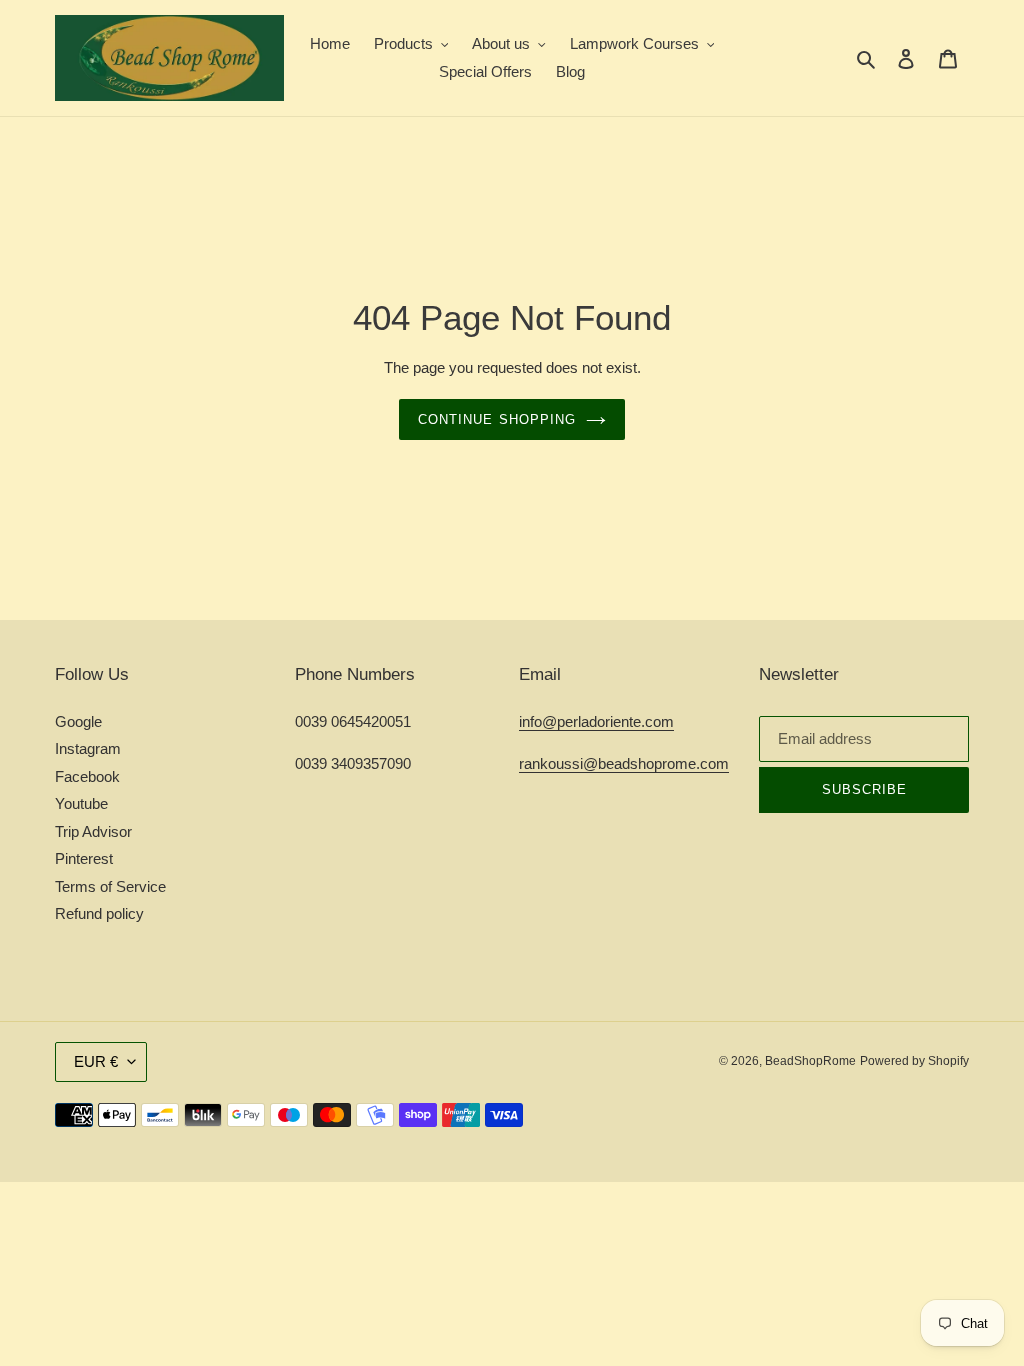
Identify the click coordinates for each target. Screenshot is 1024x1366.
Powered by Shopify (914, 1061)
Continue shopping (497, 419)
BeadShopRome (810, 1061)
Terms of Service (110, 886)
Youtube (81, 803)
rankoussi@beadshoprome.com (624, 763)
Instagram (88, 748)
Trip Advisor (93, 831)
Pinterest (84, 858)
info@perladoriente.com (596, 721)
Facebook (87, 776)
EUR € (96, 1061)
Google (78, 721)
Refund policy (99, 913)
